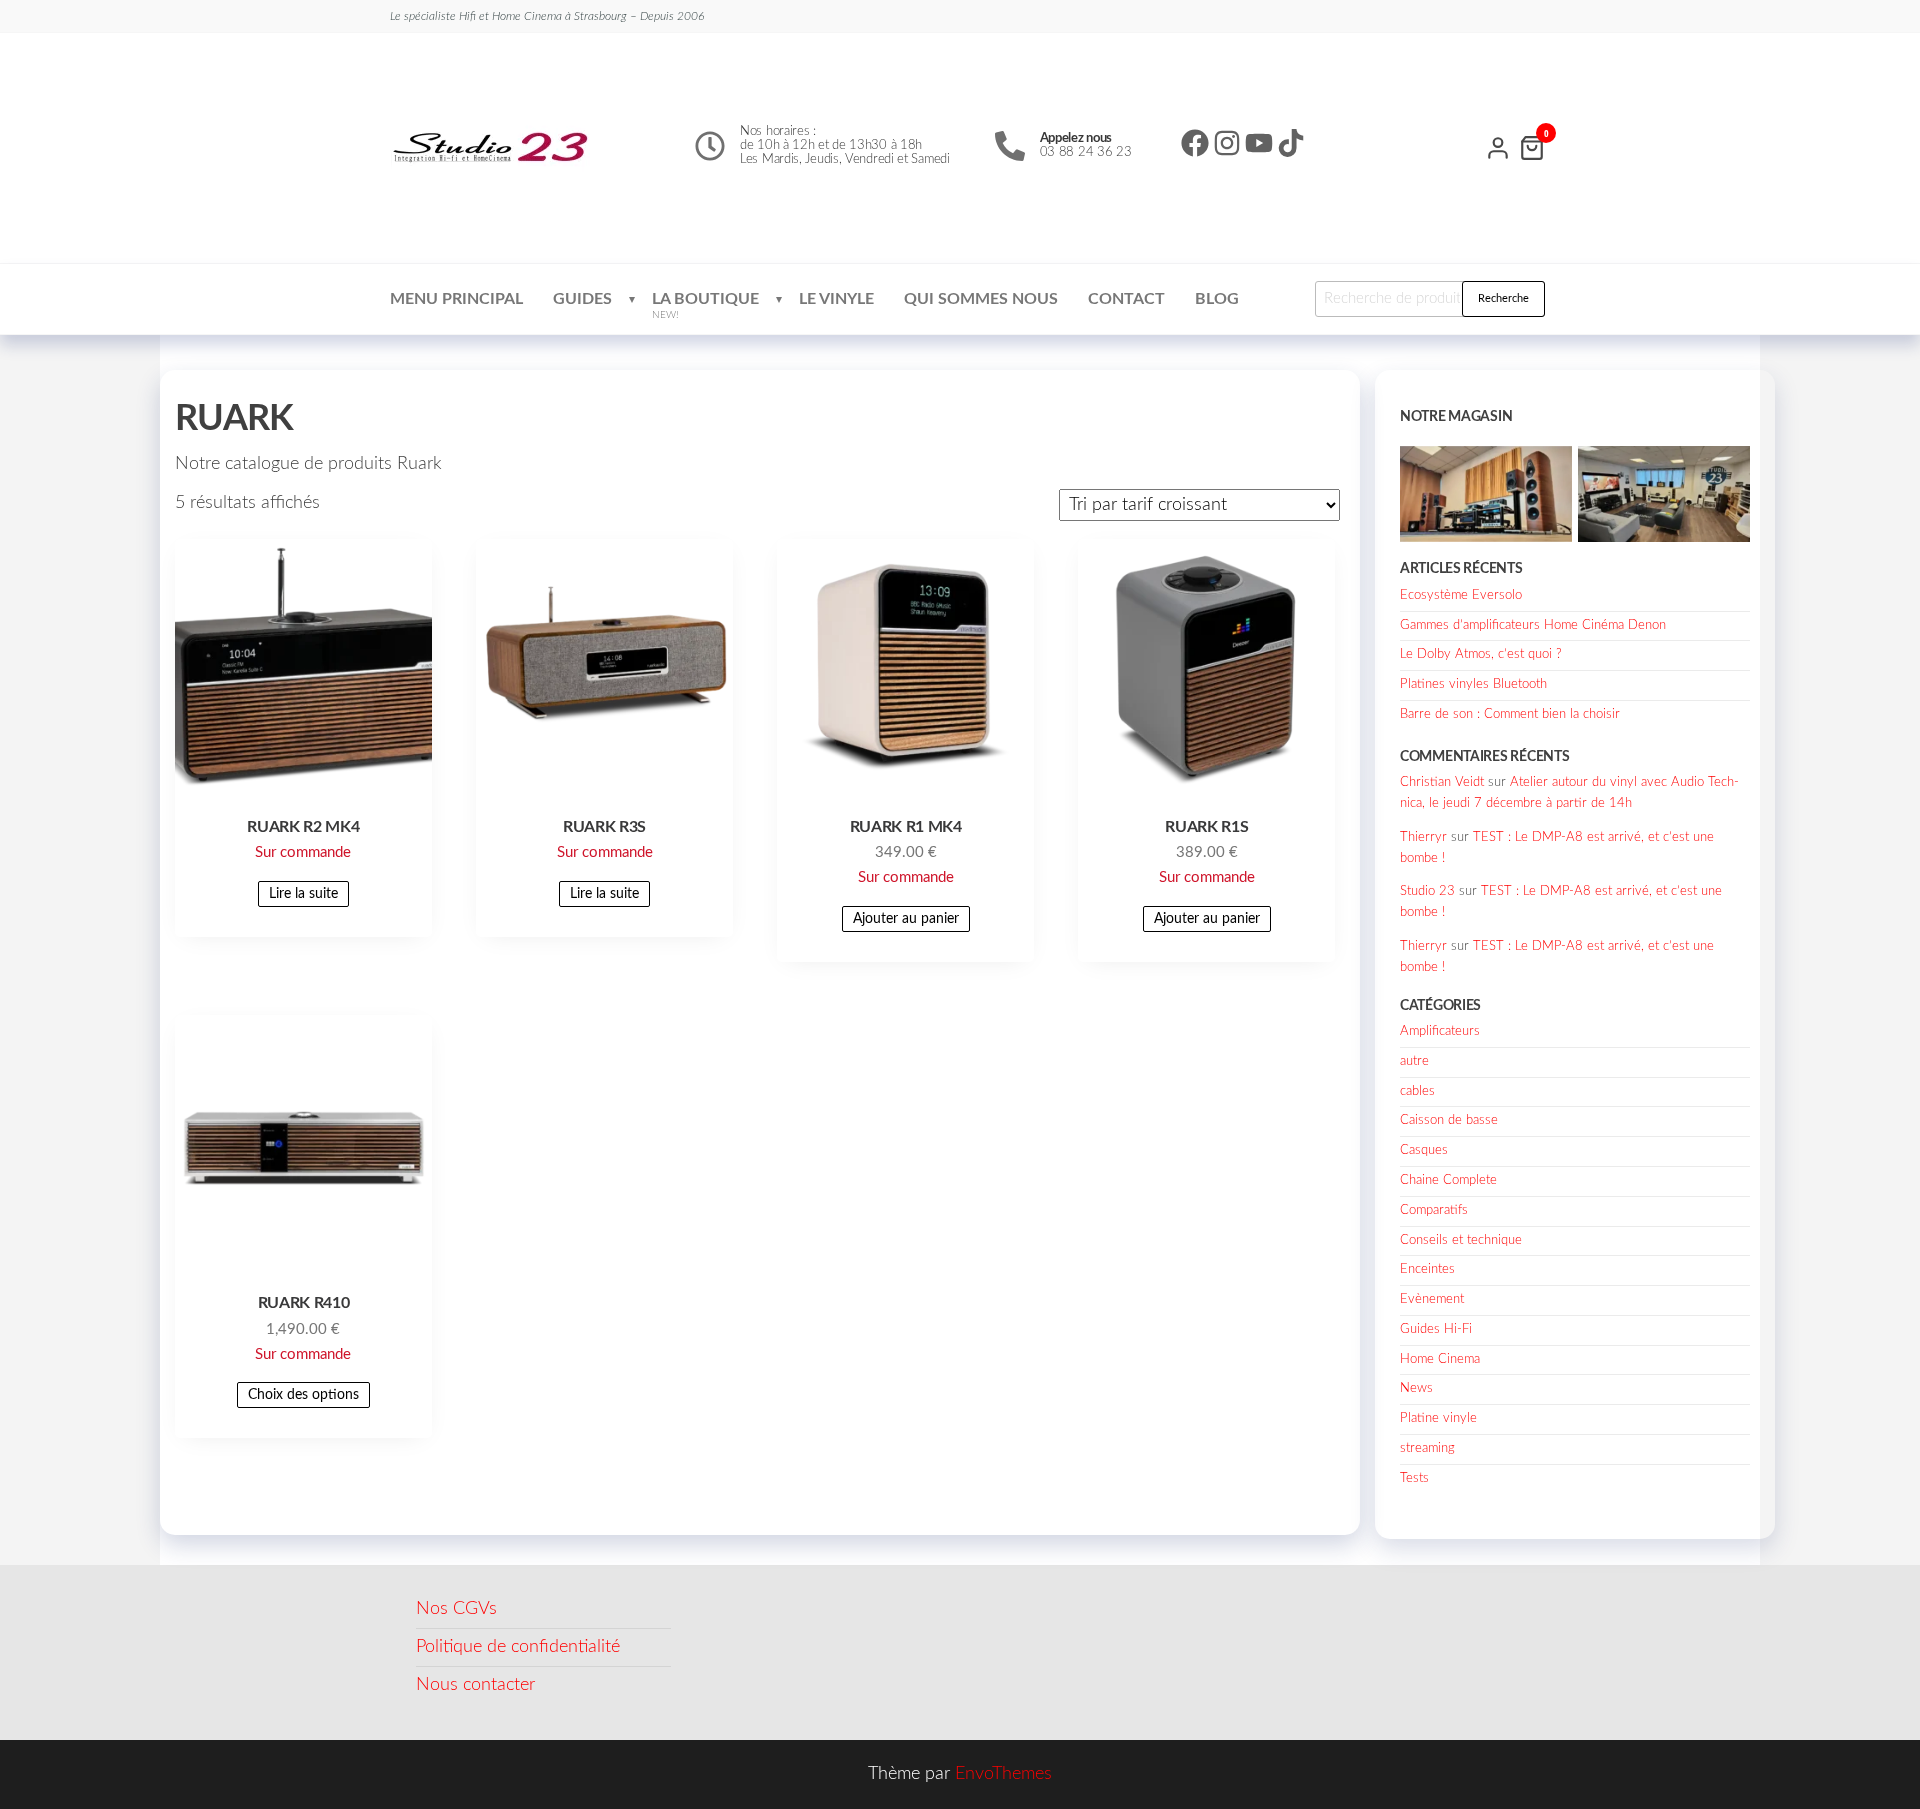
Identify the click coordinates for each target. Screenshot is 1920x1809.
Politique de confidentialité (518, 1647)
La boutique (705, 305)
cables (1417, 1091)
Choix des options (303, 1395)
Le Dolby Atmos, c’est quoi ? (1481, 654)
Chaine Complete (1448, 1180)
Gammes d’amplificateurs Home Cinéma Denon (1533, 625)
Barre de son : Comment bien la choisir (1510, 714)
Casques (1424, 1150)
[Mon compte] (1498, 146)
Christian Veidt (1442, 782)
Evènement (1432, 1299)
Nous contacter (475, 1685)
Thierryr (1423, 837)
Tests (1414, 1478)
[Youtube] (1259, 143)
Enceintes (1427, 1269)
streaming (1427, 1448)
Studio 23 (1427, 891)
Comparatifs (1434, 1210)
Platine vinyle (1438, 1418)
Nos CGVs (456, 1609)
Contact (1126, 299)
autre (1414, 1061)
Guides (582, 299)
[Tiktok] (1291, 143)
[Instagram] (1227, 143)
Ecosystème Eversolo (1461, 595)
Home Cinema (1440, 1359)
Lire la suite (303, 894)
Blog (1217, 299)
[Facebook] (1195, 143)
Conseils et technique (1461, 1240)
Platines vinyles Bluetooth (1473, 684)
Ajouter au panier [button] (906, 919)
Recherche (1503, 298)
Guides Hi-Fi (1436, 1329)
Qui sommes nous (981, 299)
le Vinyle (836, 299)
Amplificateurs (1440, 1031)
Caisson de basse (1449, 1120)
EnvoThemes (1003, 1774)
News (1416, 1388)
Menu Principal (456, 299)
